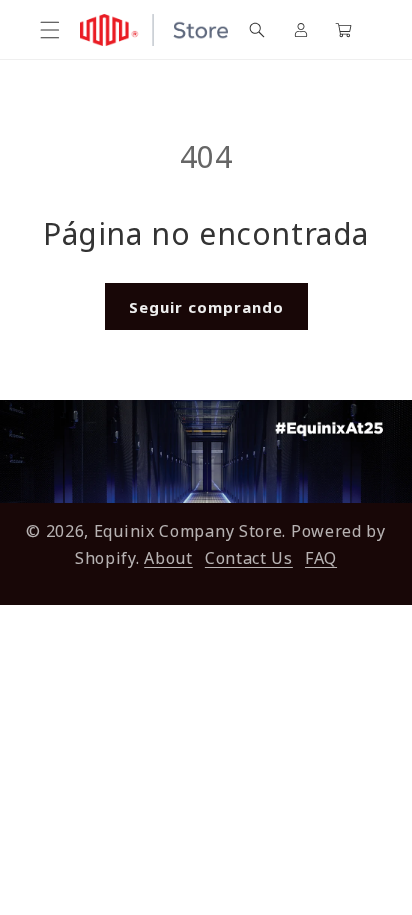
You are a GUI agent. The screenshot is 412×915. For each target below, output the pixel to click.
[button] (50, 30)
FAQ (321, 558)
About (168, 558)
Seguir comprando (206, 307)
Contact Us (249, 558)
